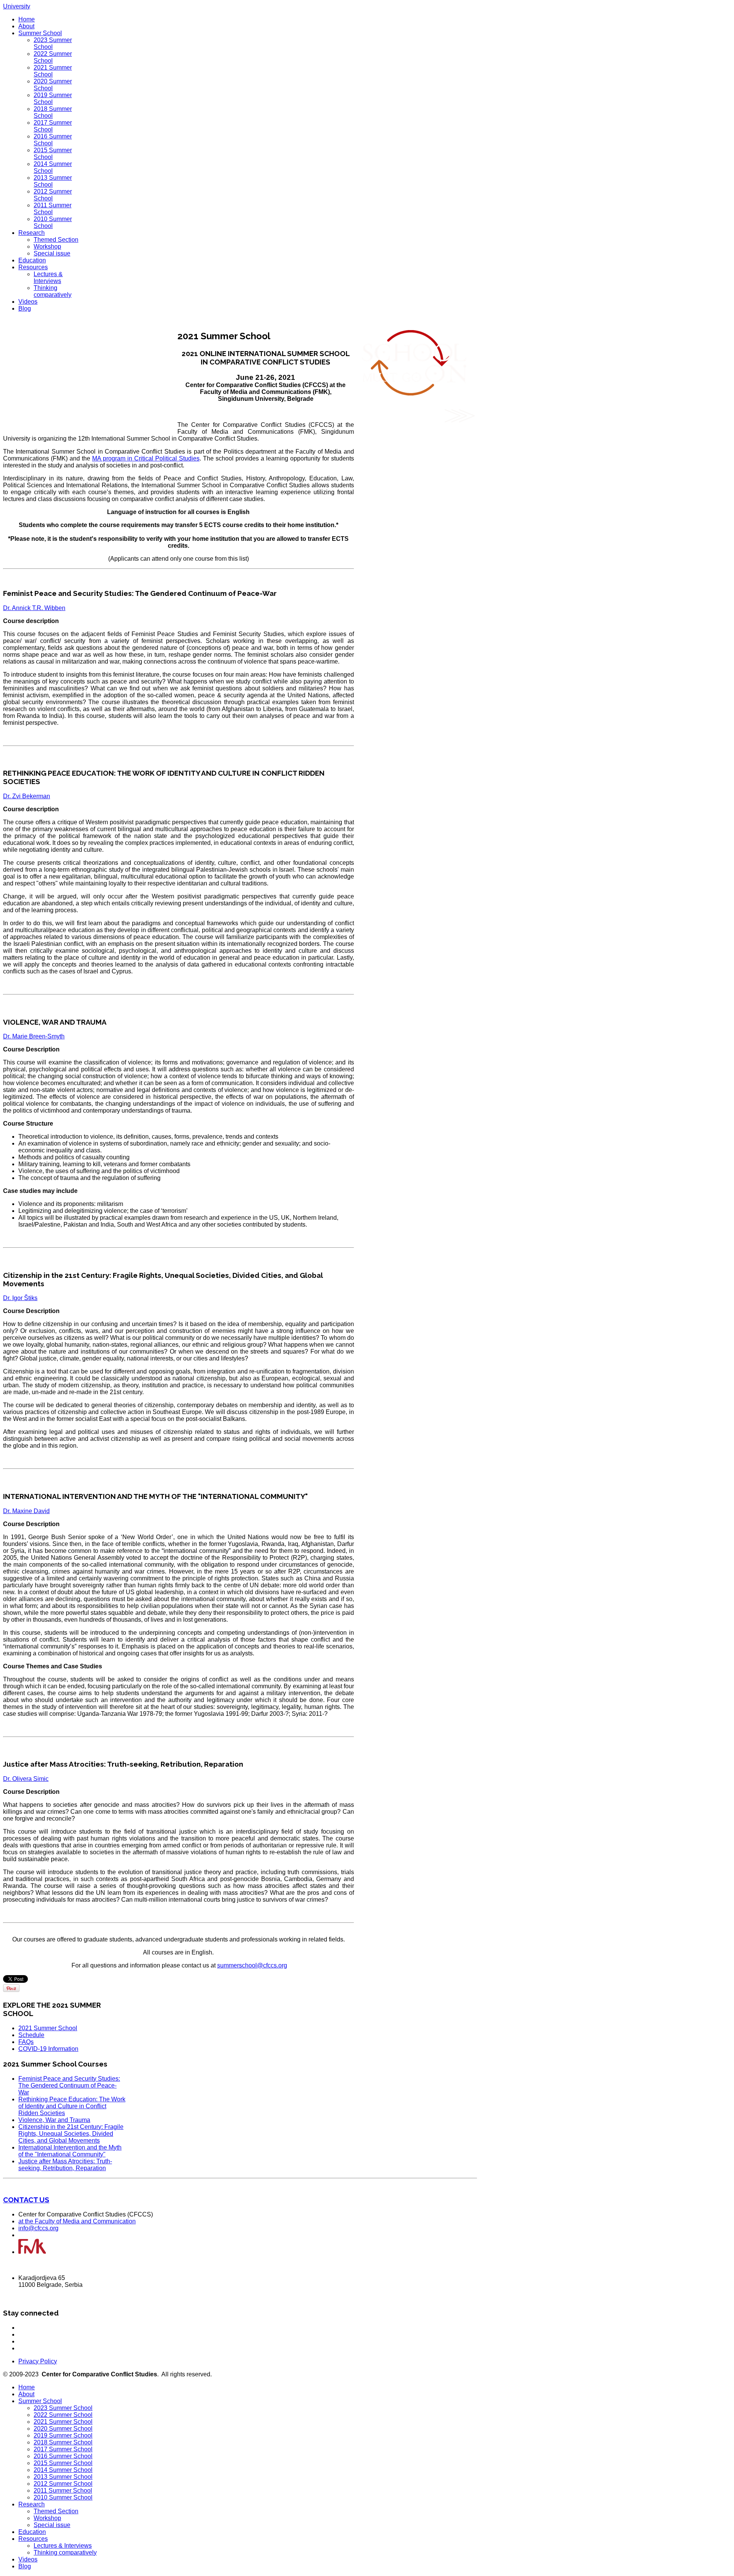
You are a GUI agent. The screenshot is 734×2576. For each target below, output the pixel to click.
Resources (33, 267)
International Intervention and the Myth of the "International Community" (70, 2151)
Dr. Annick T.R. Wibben (34, 608)
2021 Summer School (48, 2028)
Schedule (31, 2035)
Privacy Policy (38, 2361)
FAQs (26, 2042)
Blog (25, 308)
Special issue (52, 253)
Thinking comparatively (53, 291)
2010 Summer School (63, 2497)
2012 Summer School (63, 2484)
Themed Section (56, 240)
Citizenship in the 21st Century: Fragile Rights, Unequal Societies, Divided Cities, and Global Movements (71, 2134)
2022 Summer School (63, 2415)
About (26, 26)
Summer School (40, 33)
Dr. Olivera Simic (26, 1779)
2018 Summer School (63, 2442)
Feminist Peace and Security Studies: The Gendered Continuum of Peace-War (69, 2085)
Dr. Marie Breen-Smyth (34, 1036)
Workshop (47, 247)
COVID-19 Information (48, 2049)
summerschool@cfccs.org (252, 1965)
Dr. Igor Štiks (20, 1298)
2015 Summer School (63, 2463)
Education (32, 260)
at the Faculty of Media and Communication (77, 2221)
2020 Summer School (63, 2429)
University (17, 6)
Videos (28, 302)
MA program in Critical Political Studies (146, 458)
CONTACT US (26, 2200)
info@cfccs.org (38, 2228)
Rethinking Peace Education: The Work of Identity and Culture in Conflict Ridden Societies (72, 2106)
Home (27, 19)
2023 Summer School (63, 2408)
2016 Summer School (63, 2456)
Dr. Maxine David (26, 1511)
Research (32, 233)
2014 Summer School (63, 2470)
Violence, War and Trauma (54, 2120)
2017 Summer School (63, 2449)
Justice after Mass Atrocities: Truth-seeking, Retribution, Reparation (65, 2165)
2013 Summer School (63, 2477)
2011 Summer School (53, 209)
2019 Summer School (63, 2435)
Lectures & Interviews (48, 277)
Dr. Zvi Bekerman (27, 796)
